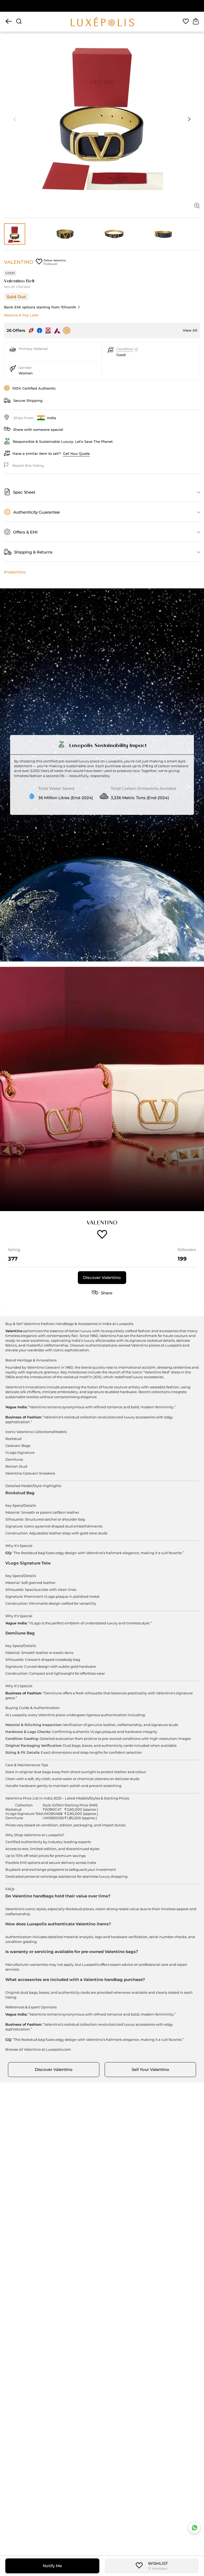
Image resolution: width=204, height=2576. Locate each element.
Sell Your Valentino (150, 2070)
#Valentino (15, 572)
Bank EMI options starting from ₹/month (40, 307)
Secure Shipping (28, 401)
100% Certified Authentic (34, 388)
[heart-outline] (186, 22)
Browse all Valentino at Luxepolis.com (38, 2049)
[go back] (9, 22)
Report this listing (28, 465)
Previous (15, 119)
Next (189, 119)
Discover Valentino (102, 1278)
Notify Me (52, 2566)
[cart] (196, 22)
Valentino (19, 262)
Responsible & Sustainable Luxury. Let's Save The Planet (63, 441)
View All (190, 330)
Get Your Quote (76, 453)
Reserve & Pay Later (21, 315)
